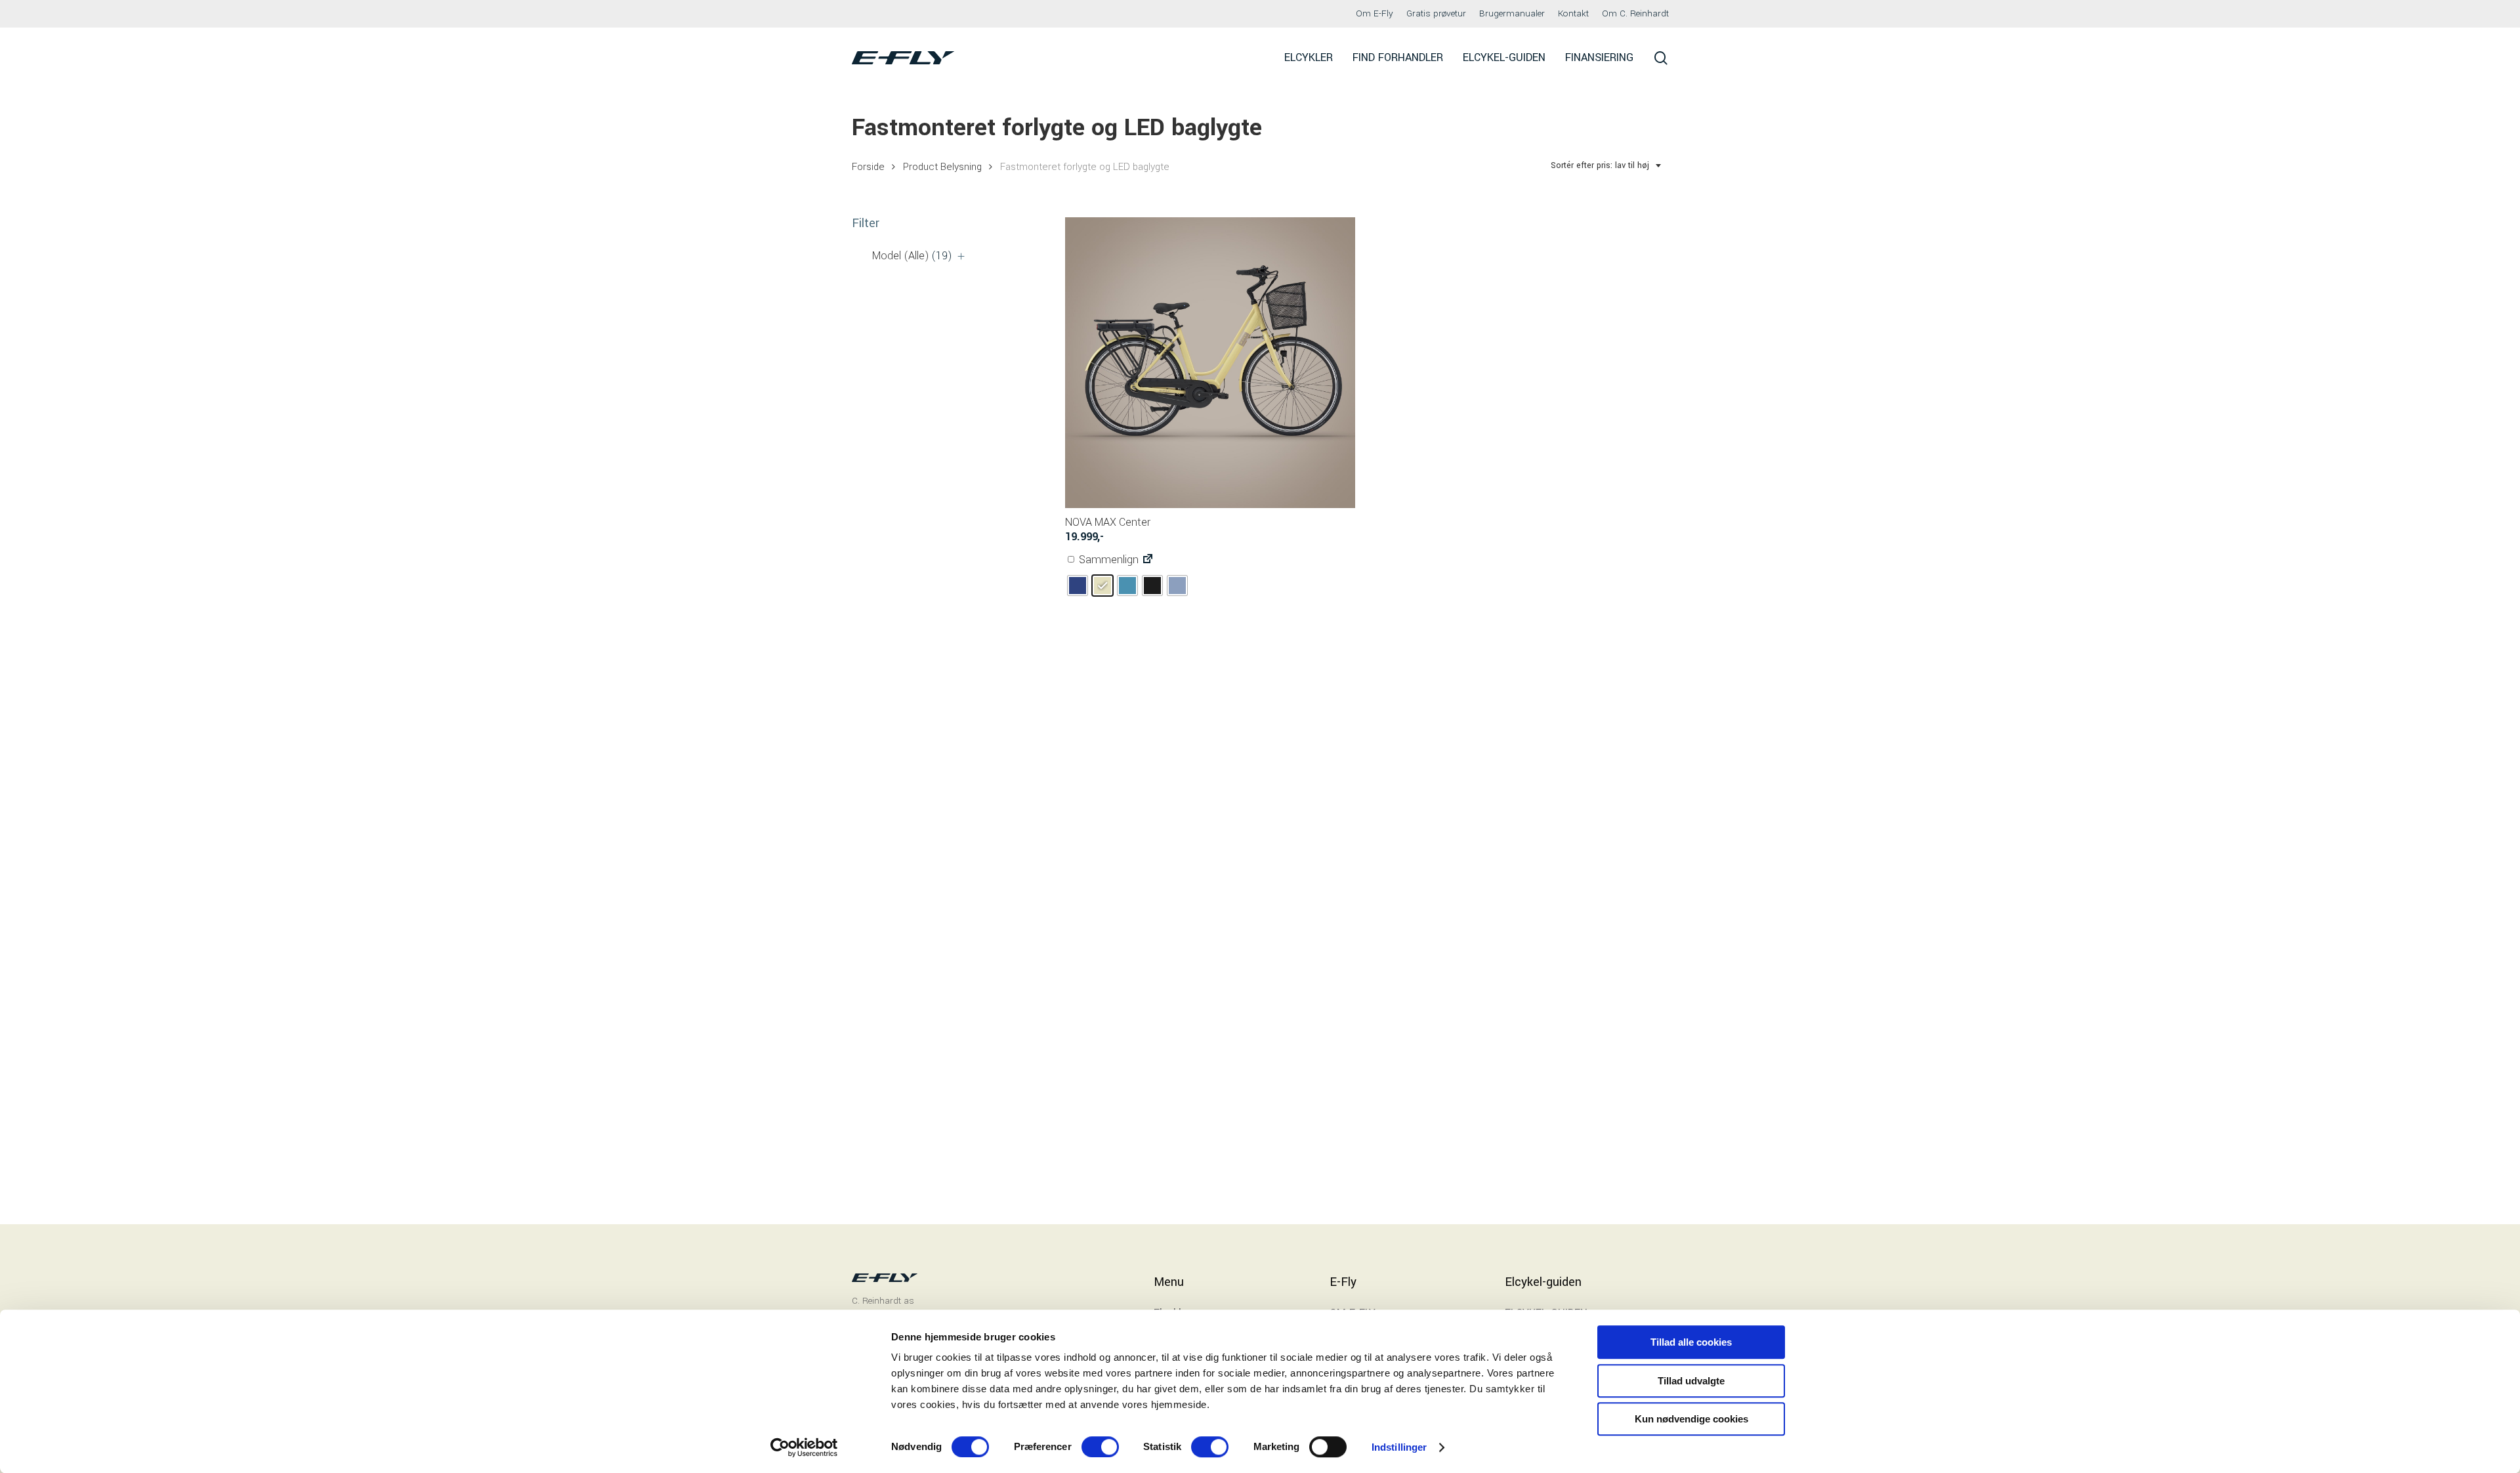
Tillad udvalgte (1691, 1381)
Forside (868, 167)
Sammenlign (1107, 560)
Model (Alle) (912, 256)
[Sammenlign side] (1148, 560)
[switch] (1100, 1447)
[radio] (1078, 586)
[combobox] (1606, 166)
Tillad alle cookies (1691, 1342)
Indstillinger (1399, 1447)
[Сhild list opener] (961, 256)
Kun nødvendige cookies (1691, 1419)
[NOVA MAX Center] (1210, 363)
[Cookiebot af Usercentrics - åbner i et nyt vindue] (804, 1447)
